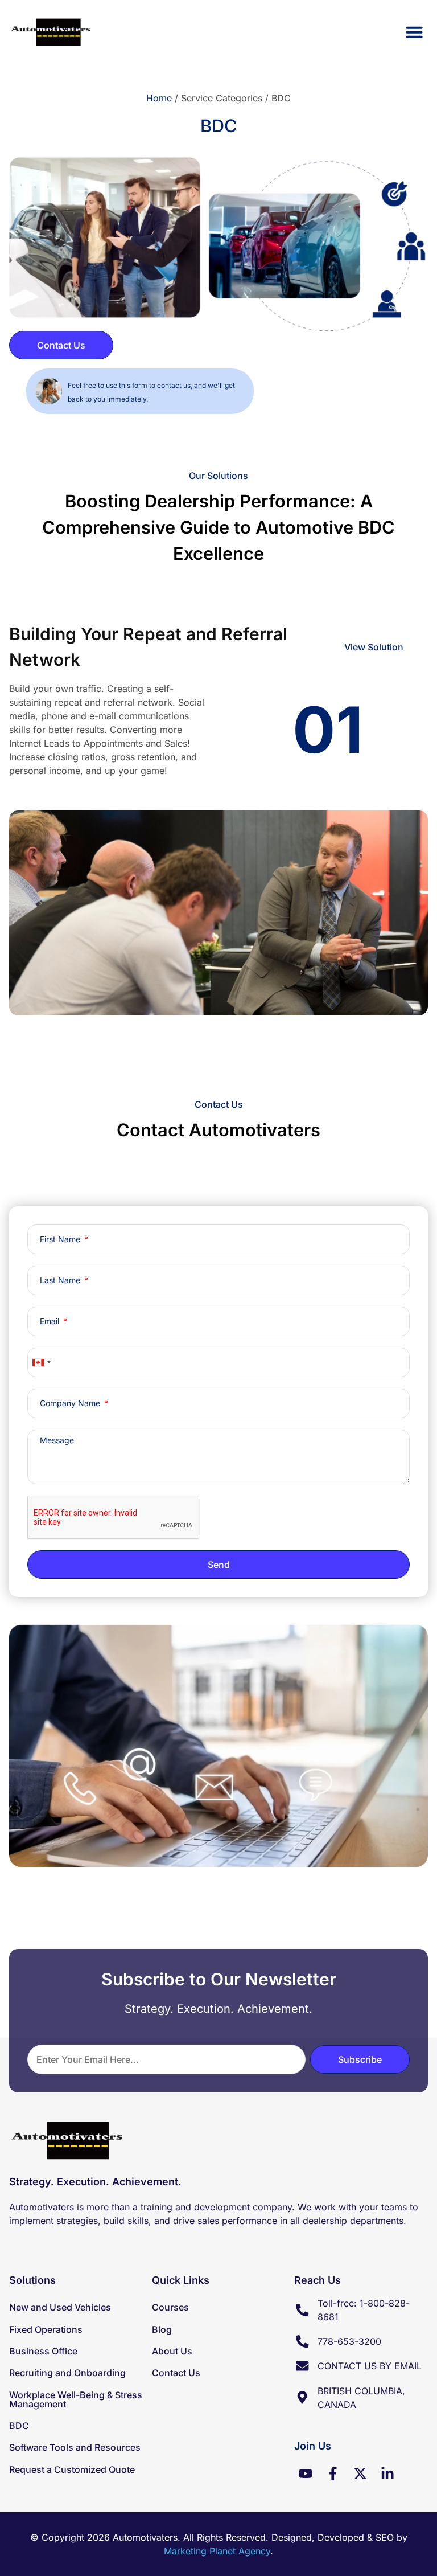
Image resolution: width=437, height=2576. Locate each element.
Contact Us (176, 2373)
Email (51, 1321)
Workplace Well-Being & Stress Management (76, 2399)
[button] (414, 32)
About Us (172, 2351)
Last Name (61, 1280)
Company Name (71, 1403)
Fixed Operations (46, 2329)
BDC (19, 2426)
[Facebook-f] (333, 2473)
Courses (170, 2307)
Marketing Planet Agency (217, 2551)
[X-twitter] (360, 2473)
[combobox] (41, 1362)
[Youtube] (306, 2473)
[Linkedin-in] (387, 2473)
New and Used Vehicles (60, 2307)
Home (159, 98)
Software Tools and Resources (75, 2447)
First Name (61, 1239)
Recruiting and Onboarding (67, 2373)
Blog (162, 2329)
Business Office (43, 2351)
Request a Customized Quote (72, 2469)
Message (57, 1440)
